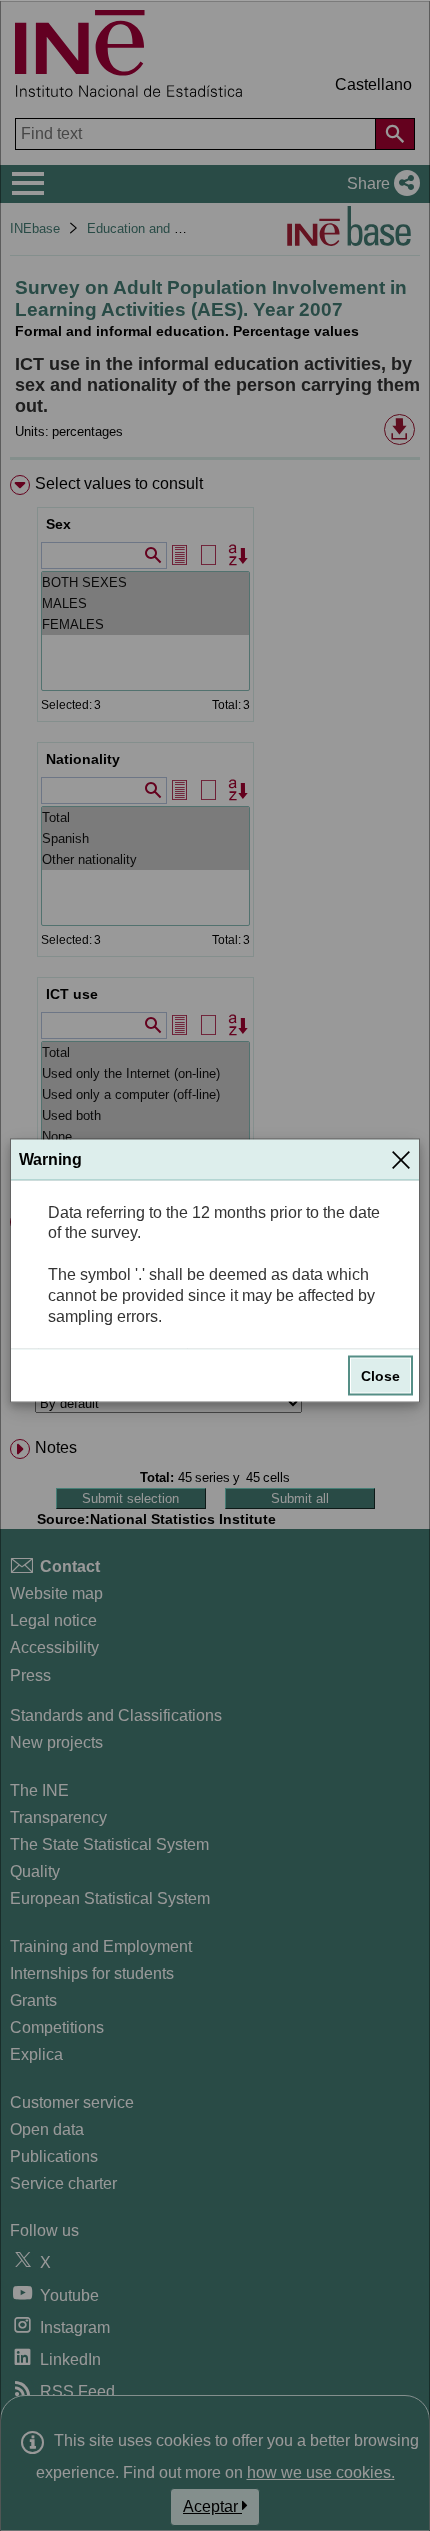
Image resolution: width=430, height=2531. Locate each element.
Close (380, 1376)
